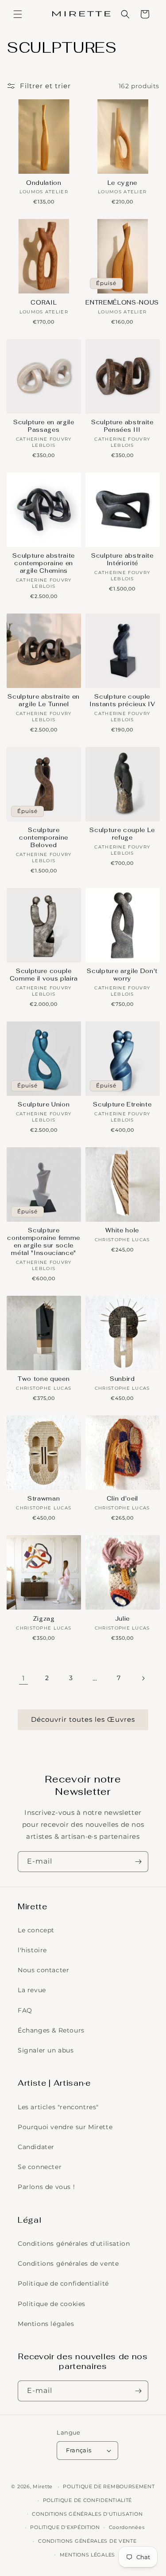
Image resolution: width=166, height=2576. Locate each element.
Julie (122, 1619)
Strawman (44, 1499)
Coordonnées (127, 2527)
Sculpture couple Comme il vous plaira (44, 975)
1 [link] (23, 1678)
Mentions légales (46, 2324)
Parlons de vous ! (46, 2187)
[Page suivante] (143, 1678)
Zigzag (44, 1619)
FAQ (25, 2010)
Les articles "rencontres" (58, 2107)
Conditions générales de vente (68, 2263)
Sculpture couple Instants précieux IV (122, 701)
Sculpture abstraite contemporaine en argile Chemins (44, 563)
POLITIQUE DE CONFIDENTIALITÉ (88, 2500)
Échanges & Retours (51, 2030)
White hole (122, 1231)
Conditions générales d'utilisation (74, 2244)
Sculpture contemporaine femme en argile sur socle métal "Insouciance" (44, 1242)
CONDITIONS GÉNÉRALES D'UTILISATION (87, 2514)
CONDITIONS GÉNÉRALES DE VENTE (87, 2541)
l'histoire (32, 1950)
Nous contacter (43, 1970)
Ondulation (44, 183)
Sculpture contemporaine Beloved (44, 838)
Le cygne (122, 183)
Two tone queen (44, 1379)
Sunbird (122, 1379)
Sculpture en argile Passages (44, 426)
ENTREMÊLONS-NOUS (122, 303)
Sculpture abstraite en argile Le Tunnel (44, 701)
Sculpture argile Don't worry (122, 975)
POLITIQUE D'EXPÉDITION (65, 2527)
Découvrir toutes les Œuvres (83, 1719)
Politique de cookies (52, 2304)
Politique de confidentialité (63, 2283)
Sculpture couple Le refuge (122, 834)
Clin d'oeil (122, 1499)
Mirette (43, 2486)
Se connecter (40, 2167)
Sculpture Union (44, 1105)
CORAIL (44, 303)
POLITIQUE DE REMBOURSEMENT (109, 2486)
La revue (32, 1990)
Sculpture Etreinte (122, 1105)
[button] (18, 14)
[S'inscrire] (138, 1862)
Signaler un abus (46, 2050)
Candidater (36, 2147)
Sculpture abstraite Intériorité (122, 560)
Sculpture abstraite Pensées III (122, 426)
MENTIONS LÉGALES (87, 2555)
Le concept (36, 1930)
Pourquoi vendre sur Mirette (65, 2127)
